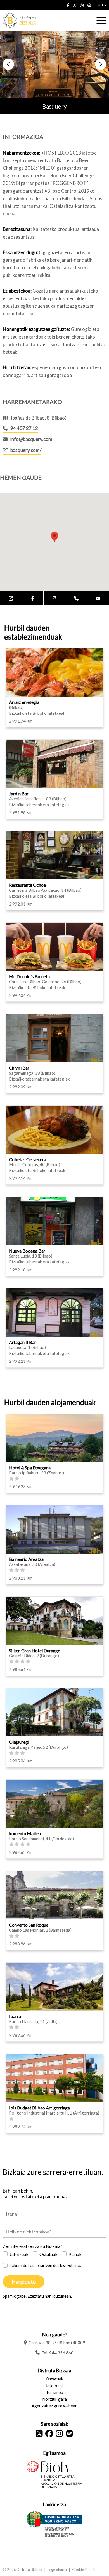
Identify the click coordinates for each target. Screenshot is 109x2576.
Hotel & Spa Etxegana (30, 1468)
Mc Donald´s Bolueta (29, 976)
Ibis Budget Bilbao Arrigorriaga (39, 2108)
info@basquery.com (31, 439)
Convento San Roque (29, 1925)
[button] (8, 64)
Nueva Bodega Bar (27, 1251)
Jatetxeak (19, 2254)
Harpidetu (24, 2282)
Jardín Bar (19, 793)
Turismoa (54, 2392)
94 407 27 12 (24, 428)
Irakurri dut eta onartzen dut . (45, 2265)
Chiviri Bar (19, 1068)
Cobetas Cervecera (28, 1159)
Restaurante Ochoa (27, 885)
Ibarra (15, 2016)
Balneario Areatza (26, 1559)
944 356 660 (61, 2353)
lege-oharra (70, 2265)
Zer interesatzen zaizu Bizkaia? (33, 2246)
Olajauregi (19, 1742)
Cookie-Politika (85, 2570)
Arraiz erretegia (24, 702)
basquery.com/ (26, 450)
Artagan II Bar (22, 1342)
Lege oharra (57, 2570)
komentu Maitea (25, 1833)
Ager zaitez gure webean (54, 2406)
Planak (75, 2254)
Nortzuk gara (54, 2399)
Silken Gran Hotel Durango (35, 1650)
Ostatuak (48, 2254)
